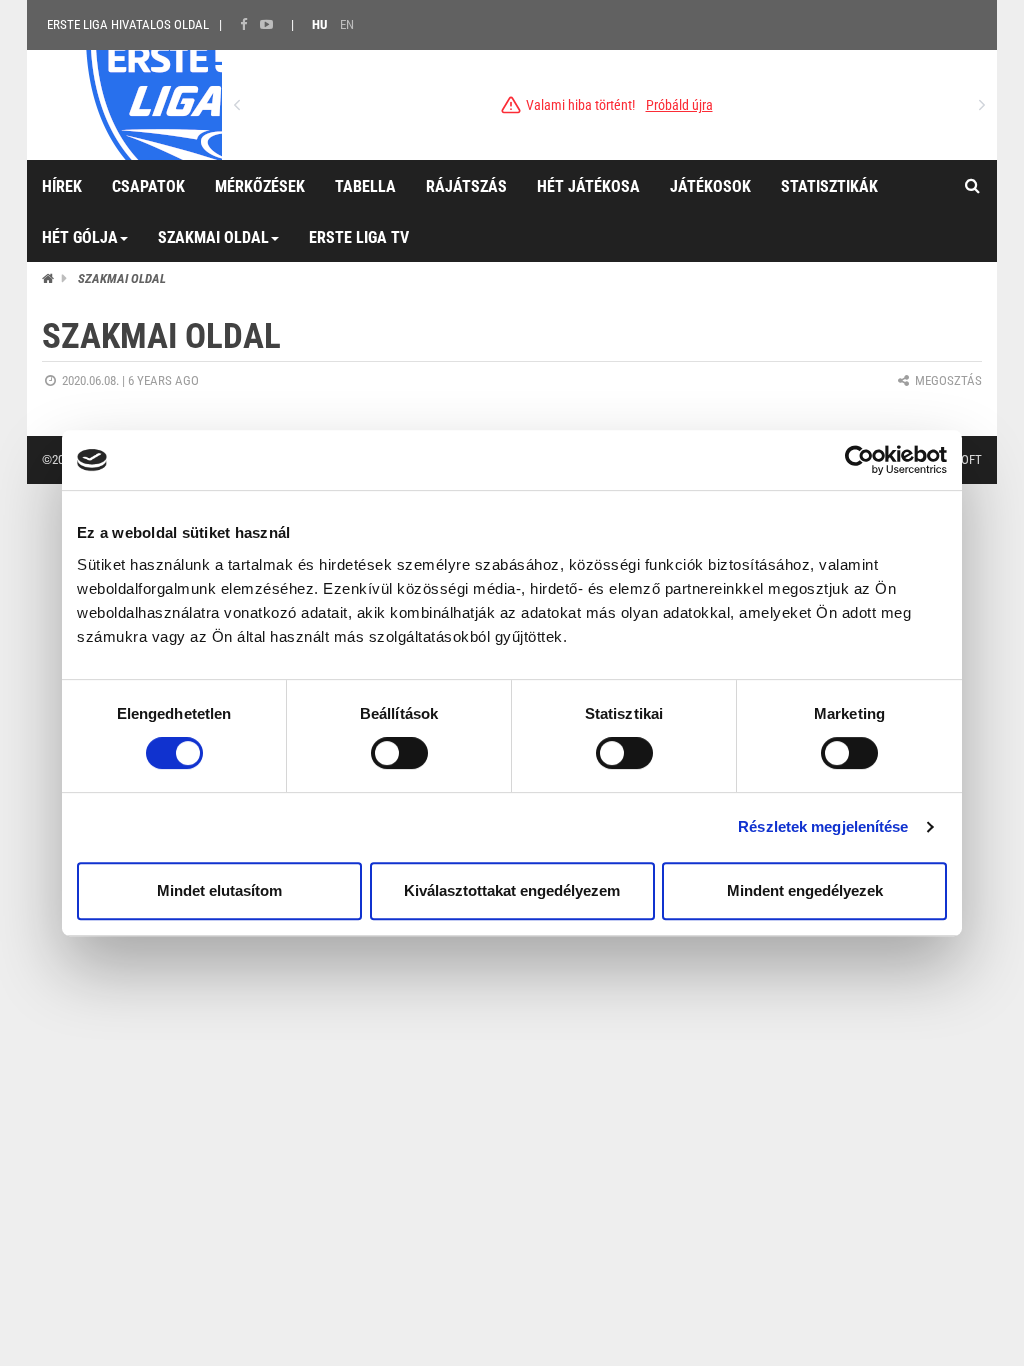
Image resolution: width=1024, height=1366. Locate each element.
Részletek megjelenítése (823, 826)
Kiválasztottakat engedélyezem (512, 890)
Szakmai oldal (122, 278)
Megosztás (947, 380)
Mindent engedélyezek (805, 890)
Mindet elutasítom (219, 890)
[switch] (399, 753)
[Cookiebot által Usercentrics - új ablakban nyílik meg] (859, 460)
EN (347, 24)
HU (319, 24)
